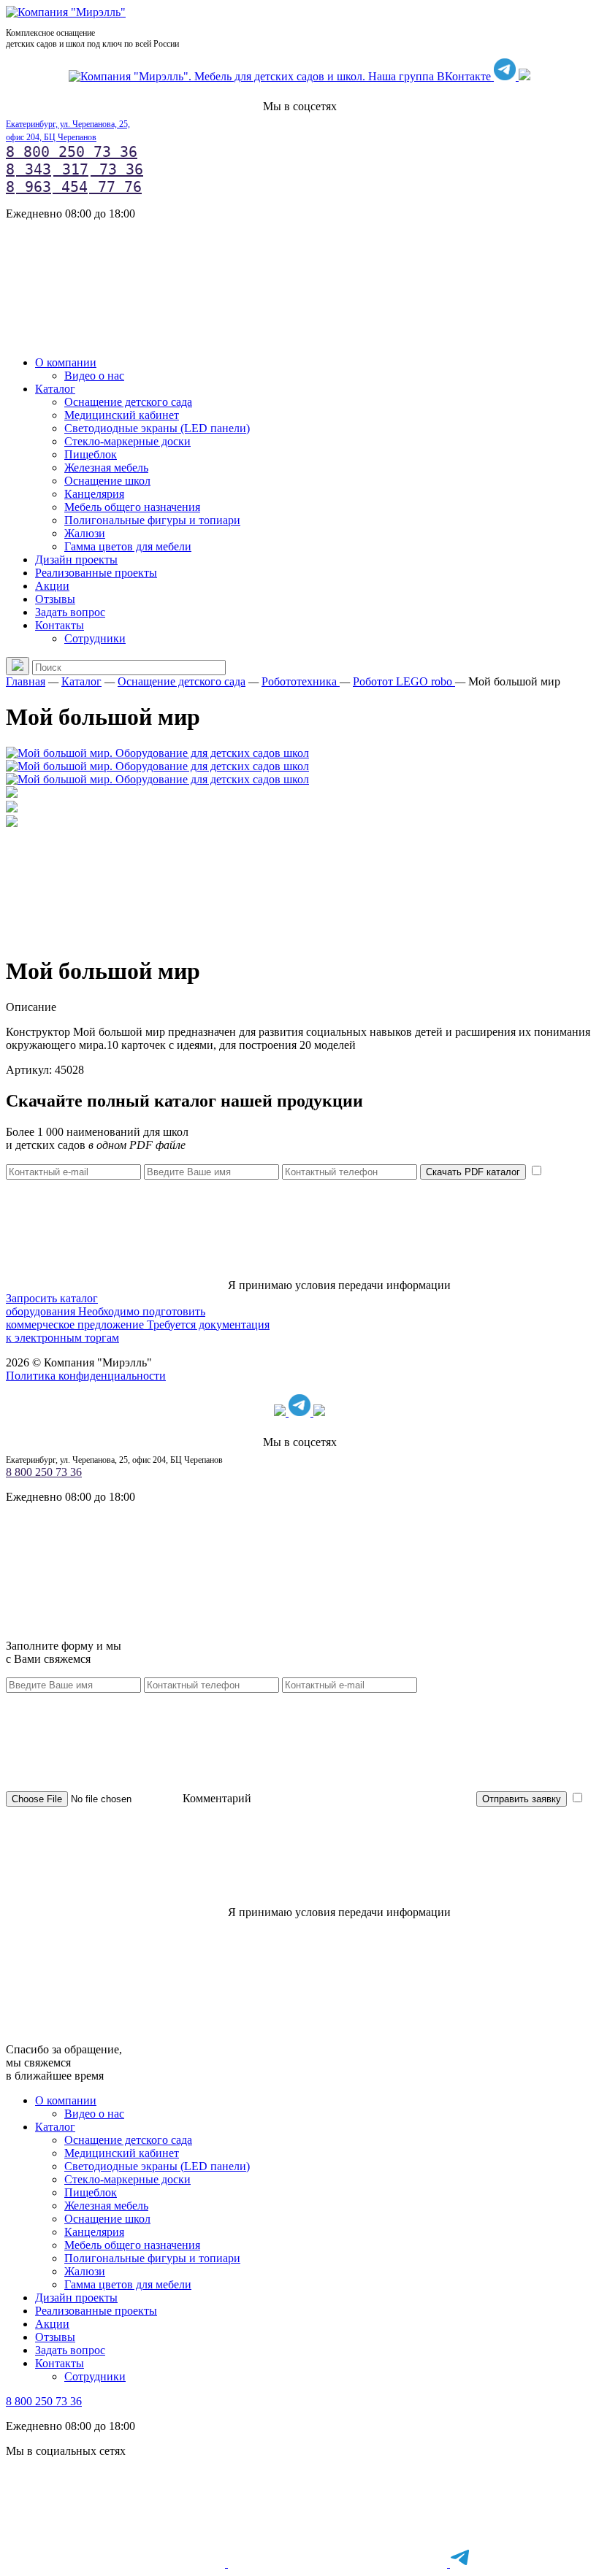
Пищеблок (91, 454)
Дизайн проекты (76, 560)
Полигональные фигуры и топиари (152, 520)
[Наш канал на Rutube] (524, 76)
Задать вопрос (70, 612)
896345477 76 (74, 187)
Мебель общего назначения (132, 507)
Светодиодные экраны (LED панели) (157, 428)
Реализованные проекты (96, 573)
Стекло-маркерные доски (127, 441)
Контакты (60, 625)
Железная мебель (106, 468)
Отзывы (55, 599)
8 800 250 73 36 (72, 152)
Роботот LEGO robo (404, 681)
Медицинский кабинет (122, 415)
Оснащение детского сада (128, 402)
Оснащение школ (107, 481)
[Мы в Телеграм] (506, 76)
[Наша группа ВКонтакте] (281, 76)
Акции (52, 586)
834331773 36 (75, 169)
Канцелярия (94, 494)
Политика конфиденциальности (86, 1376)
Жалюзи (85, 533)
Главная (26, 681)
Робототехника (301, 681)
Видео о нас (94, 376)
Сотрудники (95, 638)
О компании (66, 362)
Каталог (55, 389)
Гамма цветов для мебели (128, 546)
